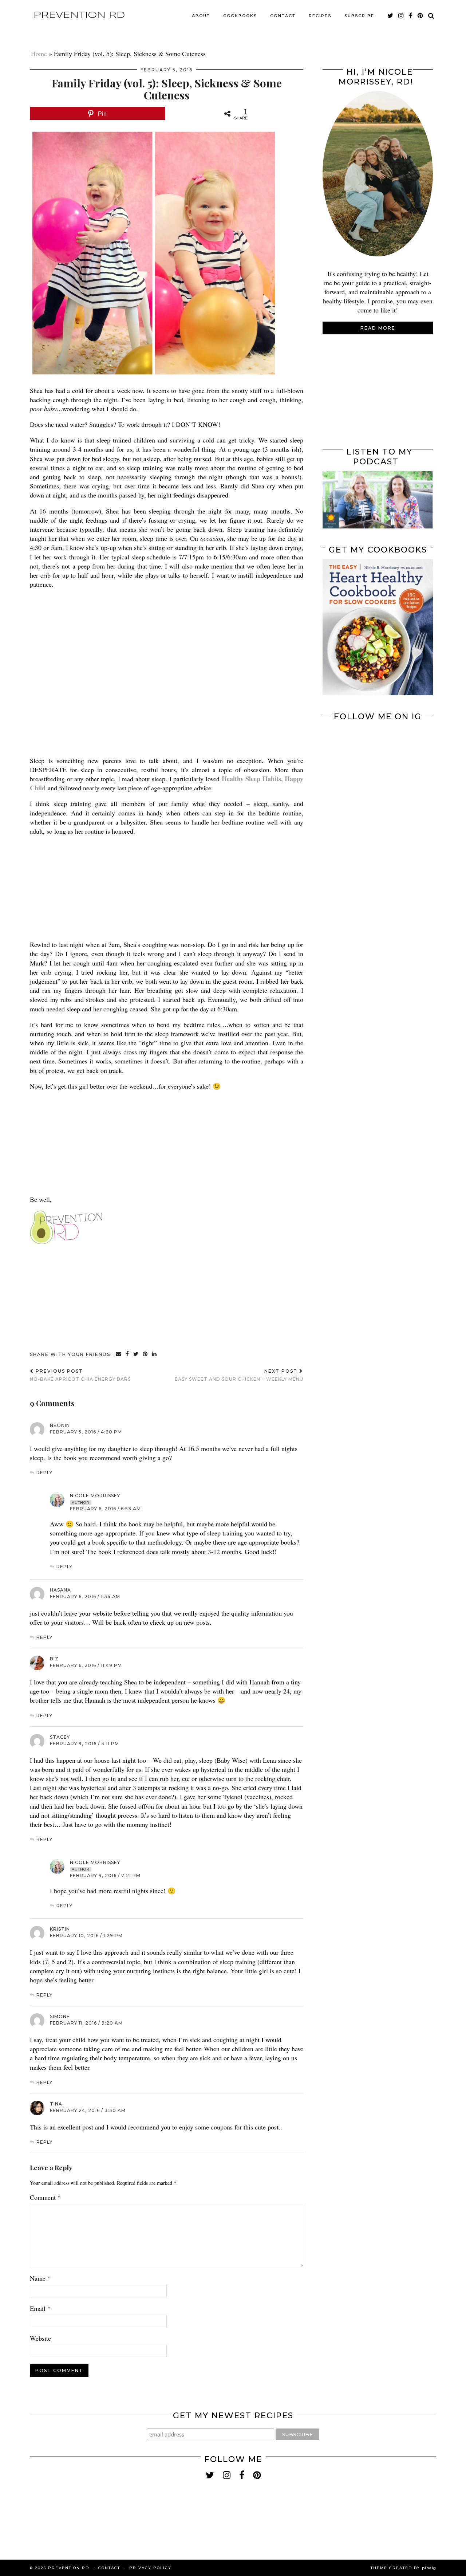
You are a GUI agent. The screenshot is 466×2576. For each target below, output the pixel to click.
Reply (44, 1473)
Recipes (320, 16)
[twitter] (391, 16)
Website (40, 2338)
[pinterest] (421, 16)
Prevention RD (79, 15)
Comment (45, 2197)
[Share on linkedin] (155, 1354)
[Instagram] (350, 753)
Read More (378, 328)
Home (39, 54)
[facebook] (411, 16)
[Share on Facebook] (128, 1354)
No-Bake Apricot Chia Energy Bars (80, 1375)
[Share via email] (119, 1354)
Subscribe (359, 16)
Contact (283, 16)
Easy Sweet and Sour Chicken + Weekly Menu (239, 1375)
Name (40, 2278)
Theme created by (403, 2568)
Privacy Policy (150, 2568)
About (201, 16)
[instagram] (401, 16)
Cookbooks (240, 16)
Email (40, 2308)
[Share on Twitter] (136, 1354)
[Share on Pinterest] (145, 1354)
